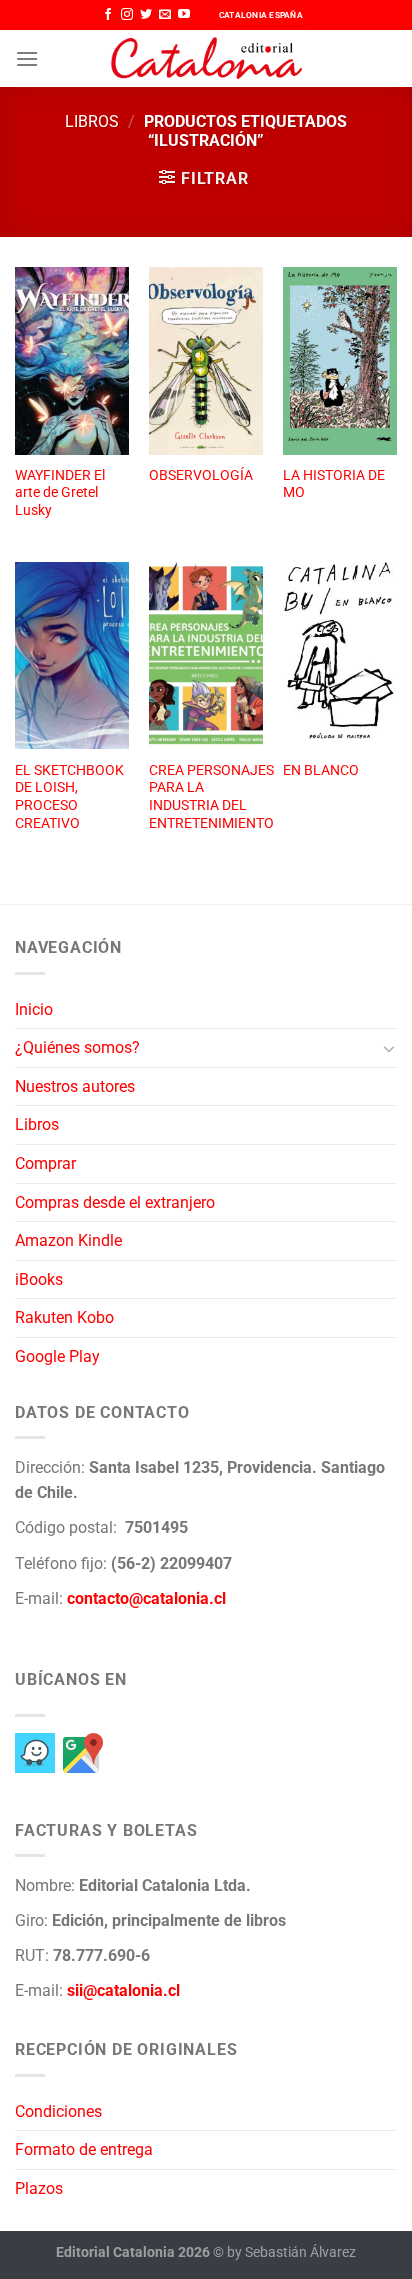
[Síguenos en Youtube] (184, 15)
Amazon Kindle (68, 1240)
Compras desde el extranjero (115, 1202)
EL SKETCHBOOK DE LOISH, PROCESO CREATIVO (69, 796)
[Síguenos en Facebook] (108, 15)
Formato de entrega (84, 2149)
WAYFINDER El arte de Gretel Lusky (60, 492)
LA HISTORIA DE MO (334, 484)
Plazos (39, 2188)
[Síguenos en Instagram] (127, 15)
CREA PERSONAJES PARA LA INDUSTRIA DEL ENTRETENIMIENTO (211, 796)
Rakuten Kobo (64, 1317)
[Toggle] (389, 1048)
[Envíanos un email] (165, 15)
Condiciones (58, 2111)
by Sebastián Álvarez (291, 2252)
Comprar (45, 1163)
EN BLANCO (321, 770)
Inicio (34, 1009)
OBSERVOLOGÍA (201, 475)
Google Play (57, 1356)
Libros (92, 121)
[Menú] (27, 58)
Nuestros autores (75, 1086)
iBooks (39, 1279)
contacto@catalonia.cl (146, 1598)
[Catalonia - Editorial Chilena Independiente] (206, 59)
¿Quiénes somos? (77, 1047)
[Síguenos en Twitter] (146, 15)
